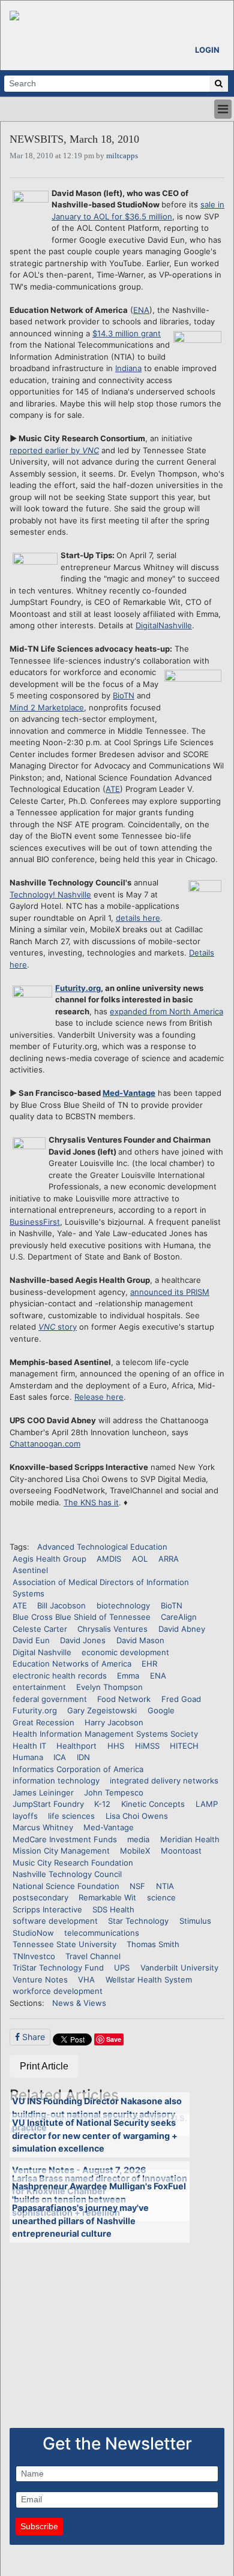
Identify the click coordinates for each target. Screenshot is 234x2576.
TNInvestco (34, 1956)
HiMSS (147, 1746)
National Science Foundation (66, 1886)
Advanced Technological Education (102, 1547)
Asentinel (30, 1570)
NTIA (165, 1886)
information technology (56, 1780)
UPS (122, 1968)
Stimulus (195, 1921)
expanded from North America (166, 1011)
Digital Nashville (42, 1652)
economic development (125, 1652)
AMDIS (109, 1559)
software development (55, 1921)
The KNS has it (91, 1502)
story (58, 1327)
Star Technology (138, 1921)
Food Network (124, 1699)
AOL (140, 1559)
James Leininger (43, 1792)
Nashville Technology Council (67, 1874)
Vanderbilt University (179, 1968)
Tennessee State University (64, 1944)
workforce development (58, 1991)
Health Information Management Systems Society (105, 1734)
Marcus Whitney (43, 1827)
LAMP (207, 1804)
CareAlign (179, 1617)
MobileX (135, 1851)
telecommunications (102, 1933)
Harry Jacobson (114, 1722)
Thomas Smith (153, 1944)
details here (138, 918)
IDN (83, 1757)
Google (161, 1710)
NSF (137, 1886)
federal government (50, 1699)
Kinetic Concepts (153, 1804)
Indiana (128, 368)
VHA (86, 1980)
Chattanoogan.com (45, 1444)
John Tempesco (114, 1792)
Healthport (76, 1746)
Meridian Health (190, 1839)
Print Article (44, 2066)
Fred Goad (181, 1699)
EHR (149, 1664)
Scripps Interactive (47, 1909)
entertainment (39, 1687)
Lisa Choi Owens (137, 1816)
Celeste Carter (40, 1629)
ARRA (169, 1559)
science (161, 1897)
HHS (116, 1746)
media (138, 1839)
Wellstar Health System (149, 1980)
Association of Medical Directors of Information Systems (101, 1588)
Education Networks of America (72, 1664)
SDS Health (113, 1909)
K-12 (102, 1804)
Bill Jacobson (61, 1605)
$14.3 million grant (127, 333)
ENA (141, 310)
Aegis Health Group (49, 1559)
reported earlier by (54, 450)
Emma (128, 1676)
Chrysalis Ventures (112, 1629)
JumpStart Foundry (48, 1804)
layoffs (25, 1816)
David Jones (83, 1640)
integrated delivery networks (164, 1780)
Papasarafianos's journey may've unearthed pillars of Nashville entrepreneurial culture (80, 2221)
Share (32, 2037)
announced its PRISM (170, 1292)
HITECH (184, 1746)
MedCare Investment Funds (65, 1839)
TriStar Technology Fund (58, 1968)
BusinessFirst (35, 1222)
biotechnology (123, 1605)
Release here (99, 1397)
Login (207, 50)
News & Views (79, 2003)
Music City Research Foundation (73, 1863)
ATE (113, 789)
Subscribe (39, 2526)
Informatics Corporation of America (78, 1769)
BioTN (124, 695)
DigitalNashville (164, 625)
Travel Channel (93, 1956)
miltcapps (122, 156)
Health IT (29, 1746)
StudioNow (33, 1933)
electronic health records (60, 1676)
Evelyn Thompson (109, 1687)
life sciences (71, 1816)
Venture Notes (40, 1980)
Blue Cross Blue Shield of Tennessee (82, 1617)
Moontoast (181, 1851)
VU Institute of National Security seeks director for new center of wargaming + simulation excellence (95, 2135)
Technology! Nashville (50, 894)
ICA (60, 1757)
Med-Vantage (129, 1093)
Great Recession (43, 1722)
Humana (28, 1757)
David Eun (31, 1640)
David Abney (182, 1629)
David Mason (140, 1640)
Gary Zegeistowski (102, 1710)
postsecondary (40, 1897)
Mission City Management (61, 1851)
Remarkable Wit (107, 1897)
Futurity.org (78, 988)
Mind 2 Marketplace (47, 707)
